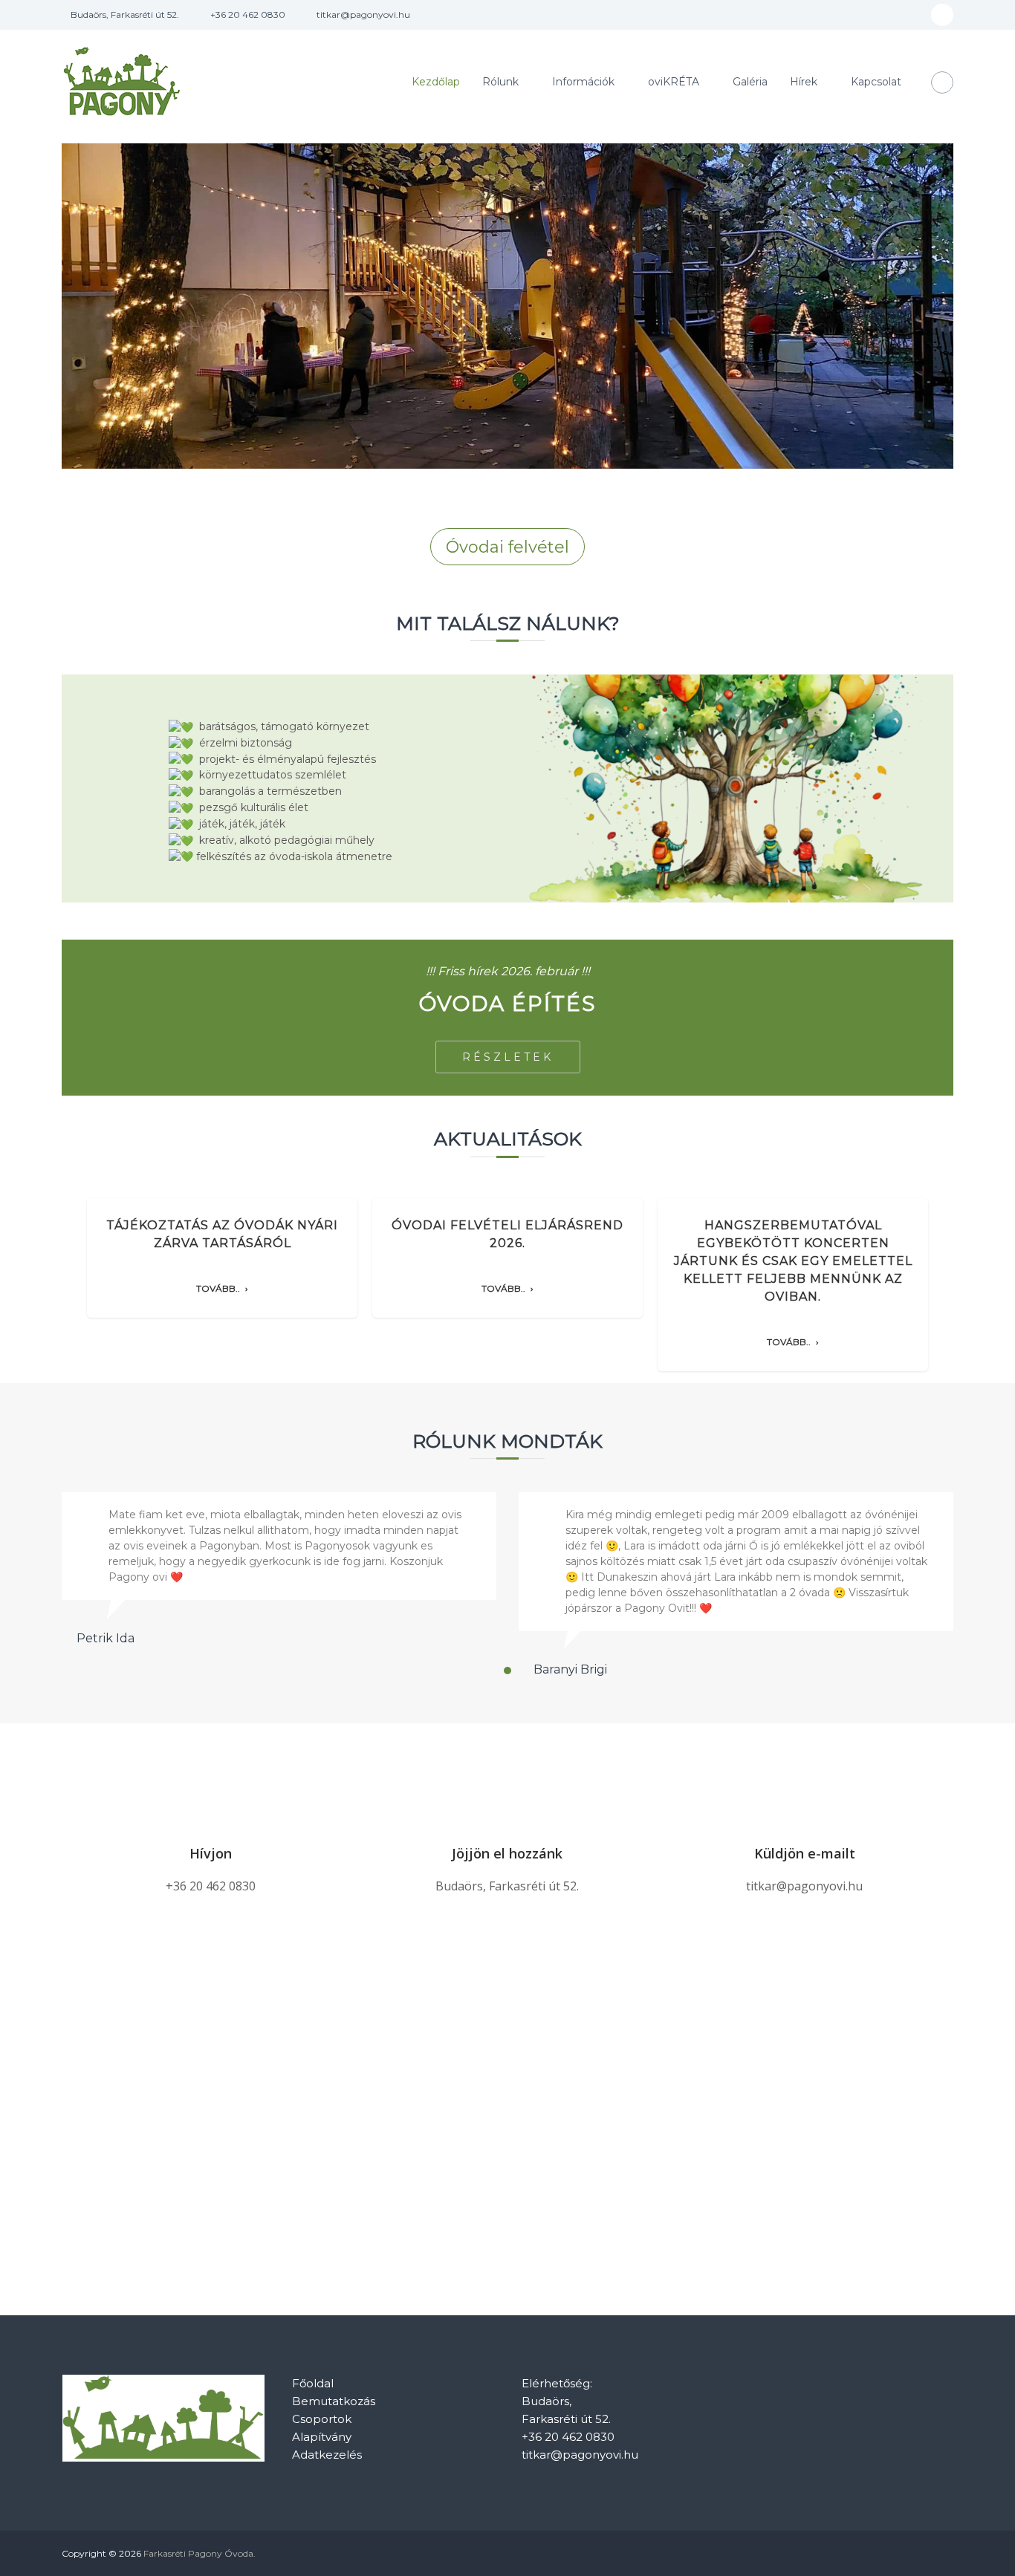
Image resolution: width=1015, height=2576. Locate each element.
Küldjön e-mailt (805, 1853)
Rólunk (500, 82)
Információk (583, 82)
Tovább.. (218, 1289)
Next (955, 1296)
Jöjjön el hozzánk (507, 1853)
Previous (61, 1296)
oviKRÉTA (674, 82)
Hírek (804, 82)
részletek (508, 1057)
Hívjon (211, 1853)
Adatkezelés (327, 2455)
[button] (507, 1671)
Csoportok (322, 2419)
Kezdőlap (436, 82)
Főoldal (313, 2383)
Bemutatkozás (334, 2401)
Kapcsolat (876, 82)
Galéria (750, 82)
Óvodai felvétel (507, 547)
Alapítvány (322, 2437)
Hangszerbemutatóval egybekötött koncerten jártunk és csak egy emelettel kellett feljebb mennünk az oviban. (793, 1261)
